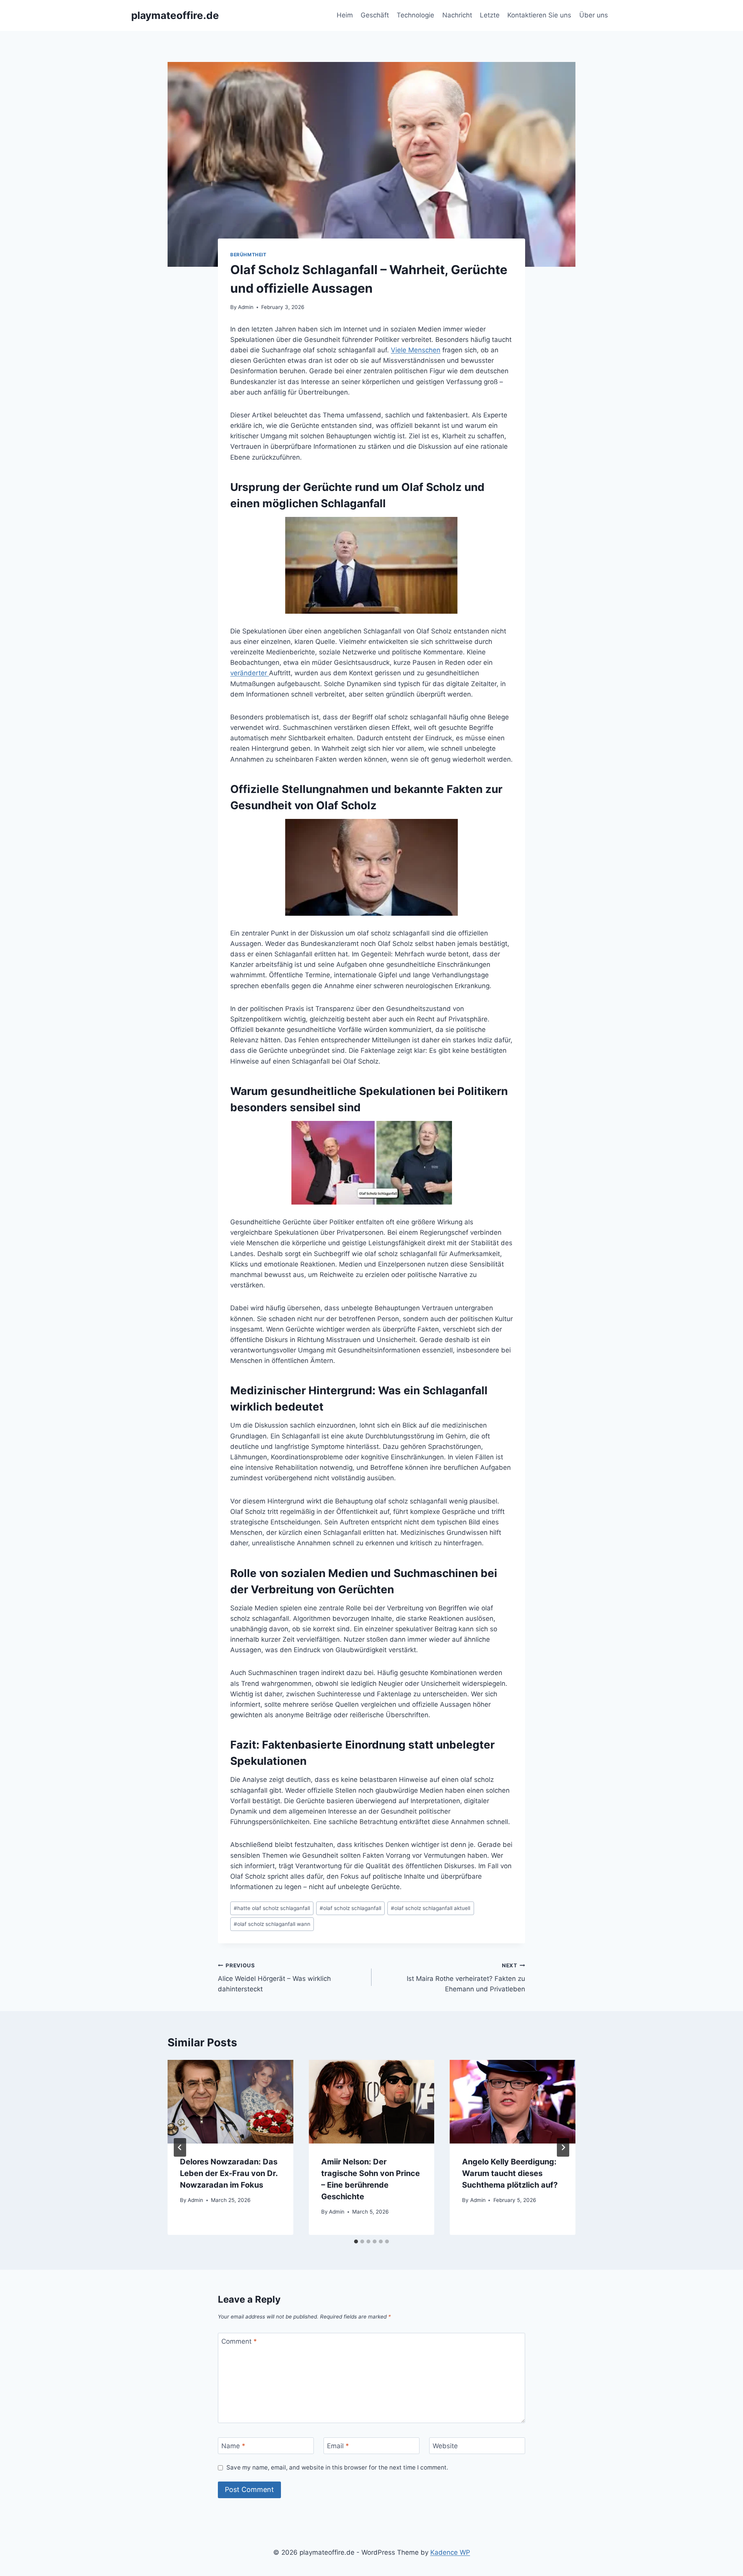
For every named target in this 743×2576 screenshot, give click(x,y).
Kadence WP (450, 2552)
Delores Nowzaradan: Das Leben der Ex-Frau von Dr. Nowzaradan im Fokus (229, 2173)
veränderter (250, 673)
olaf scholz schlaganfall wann (272, 1924)
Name (233, 2446)
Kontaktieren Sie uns (539, 15)
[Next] (563, 2147)
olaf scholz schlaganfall (350, 1908)
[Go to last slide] (180, 2147)
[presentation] (230, 2102)
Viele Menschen (416, 350)
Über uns (594, 15)
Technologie (415, 15)
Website (445, 2446)
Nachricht (457, 15)
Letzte (490, 15)
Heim (345, 15)
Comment (239, 2341)
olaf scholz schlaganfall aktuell (431, 1908)
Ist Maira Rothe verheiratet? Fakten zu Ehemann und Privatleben (466, 1978)
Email (338, 2446)
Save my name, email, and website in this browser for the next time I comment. (337, 2467)
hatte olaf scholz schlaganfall (272, 1908)
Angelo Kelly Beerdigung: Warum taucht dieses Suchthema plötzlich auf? (510, 2173)
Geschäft (375, 15)
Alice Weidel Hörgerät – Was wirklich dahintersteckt (274, 1978)
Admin (246, 307)
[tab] (356, 2241)
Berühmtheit (248, 255)
